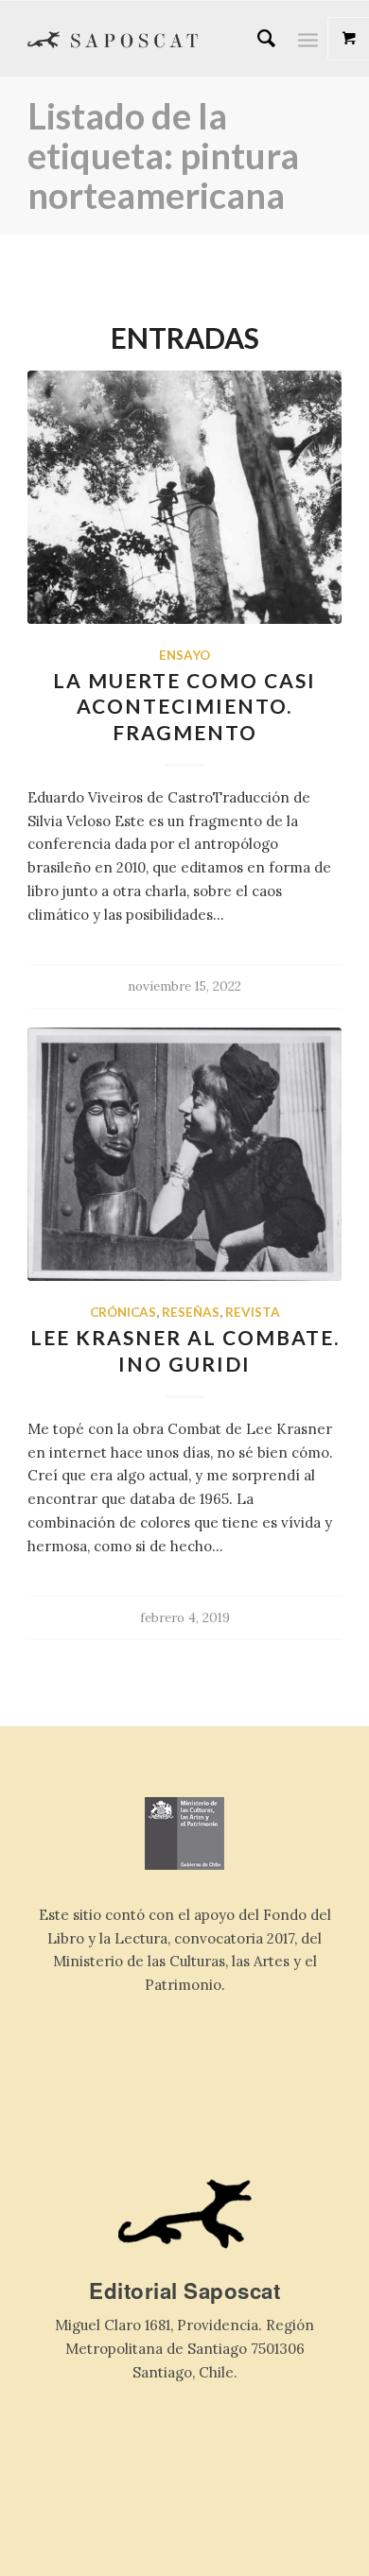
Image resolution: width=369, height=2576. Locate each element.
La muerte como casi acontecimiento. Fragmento (184, 706)
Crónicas (123, 1312)
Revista (253, 1312)
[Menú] (308, 39)
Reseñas (191, 1312)
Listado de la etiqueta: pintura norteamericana (163, 155)
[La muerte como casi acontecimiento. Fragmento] (184, 497)
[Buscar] (257, 39)
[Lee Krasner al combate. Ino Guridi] (184, 1154)
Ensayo (184, 655)
